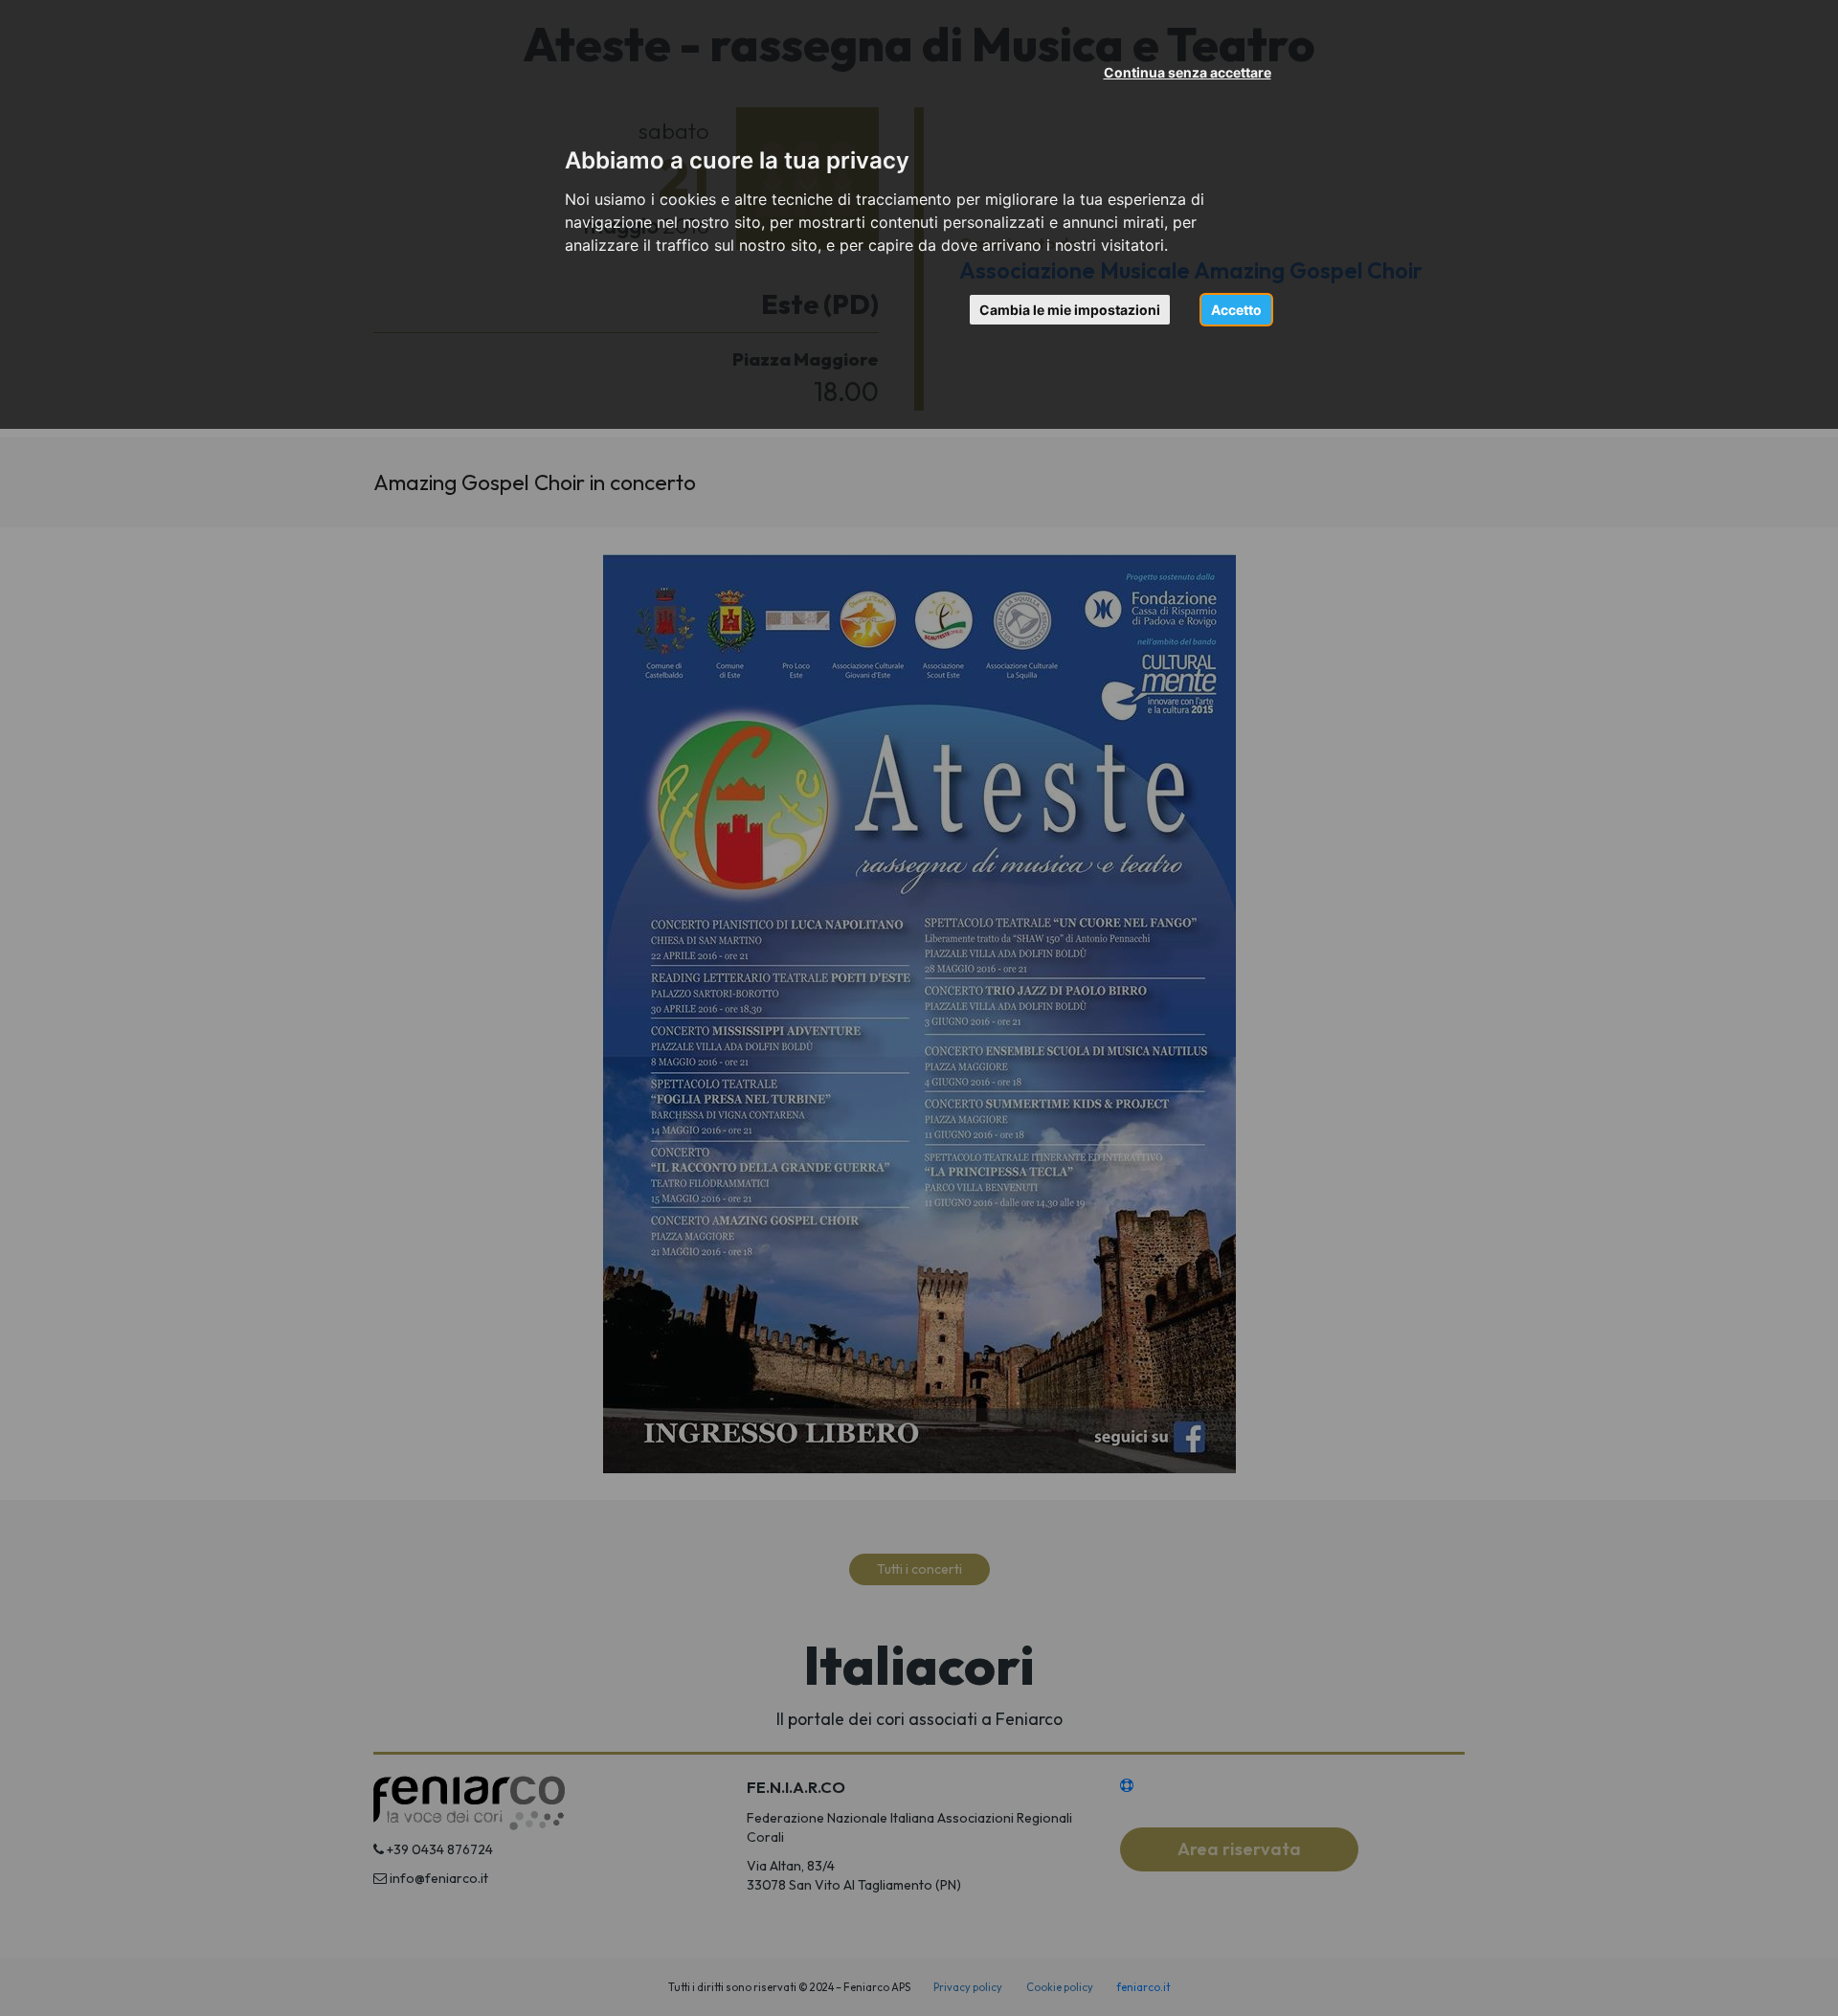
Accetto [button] (1236, 310)
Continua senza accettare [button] (1188, 72)
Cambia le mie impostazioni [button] (1070, 310)
